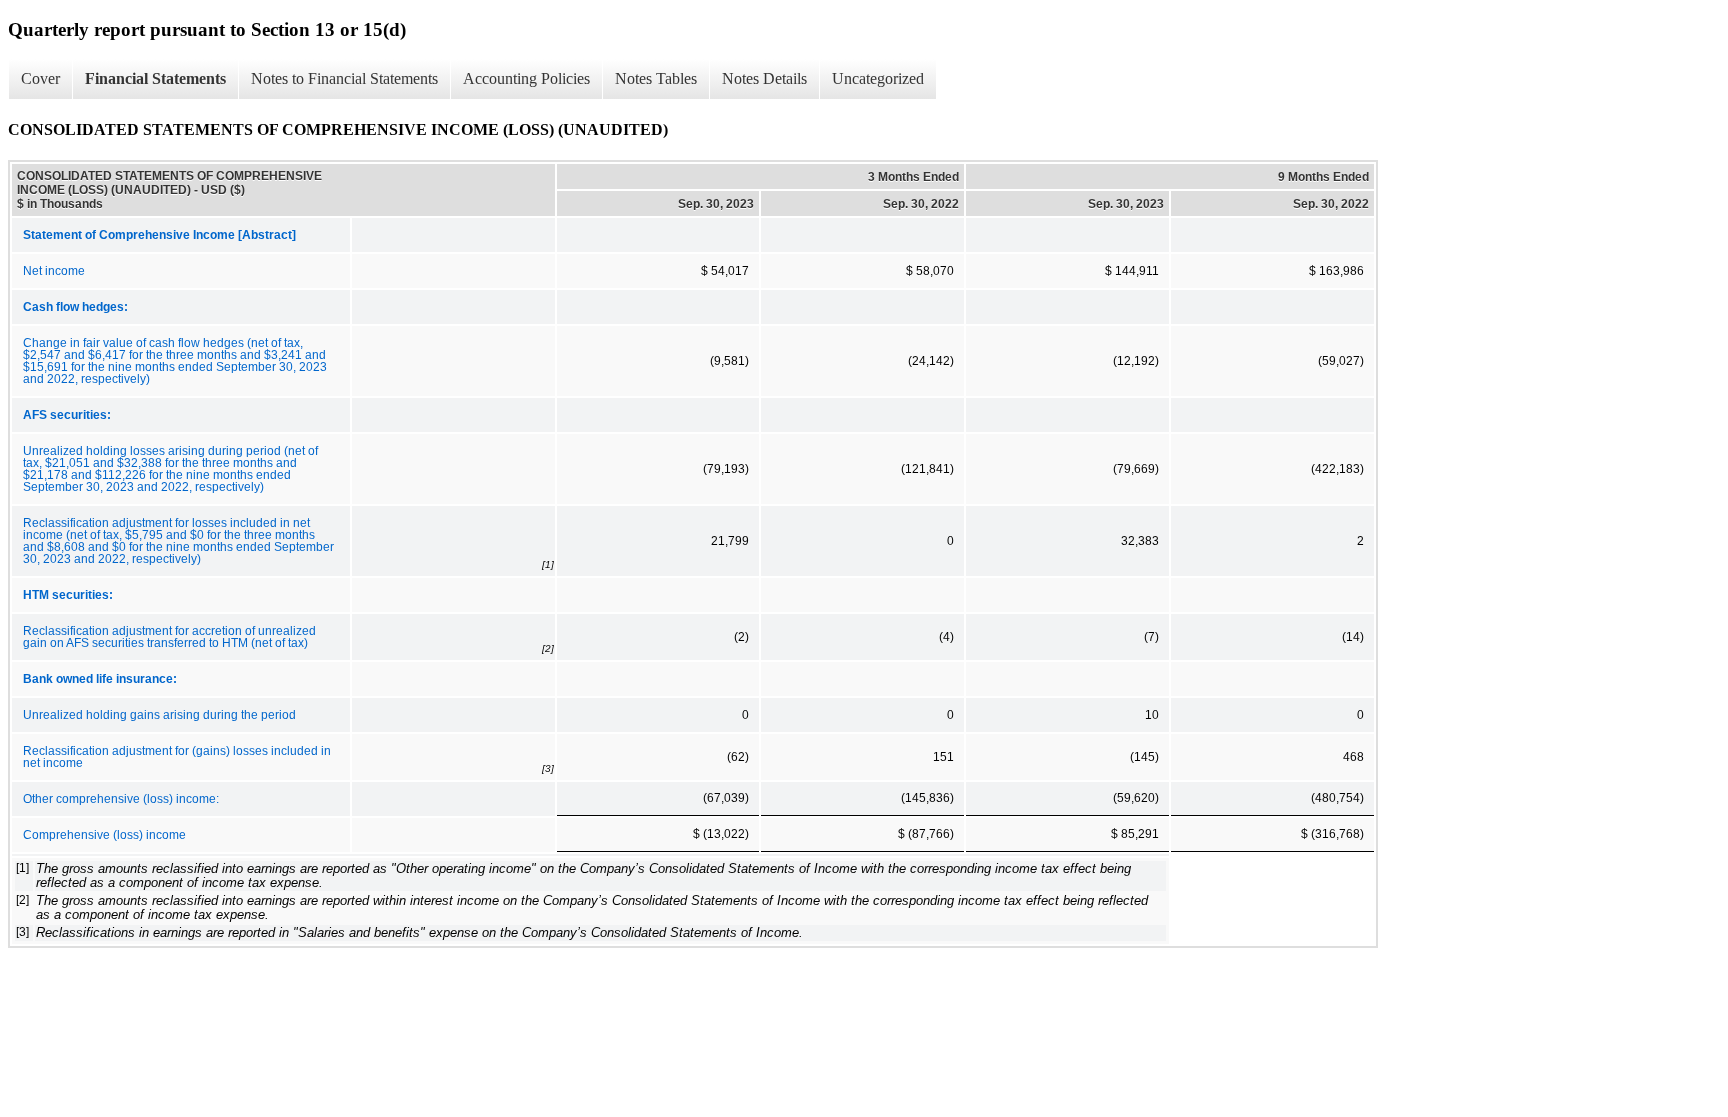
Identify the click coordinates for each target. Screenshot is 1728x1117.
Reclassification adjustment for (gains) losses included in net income (177, 757)
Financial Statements (155, 78)
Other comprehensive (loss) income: (121, 799)
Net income (54, 271)
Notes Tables (656, 78)
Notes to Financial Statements (344, 78)
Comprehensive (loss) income (104, 835)
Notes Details (764, 78)
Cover (40, 78)
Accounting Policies (526, 78)
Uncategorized (878, 78)
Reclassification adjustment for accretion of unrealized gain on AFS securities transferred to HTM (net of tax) (169, 637)
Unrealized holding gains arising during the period (159, 715)
